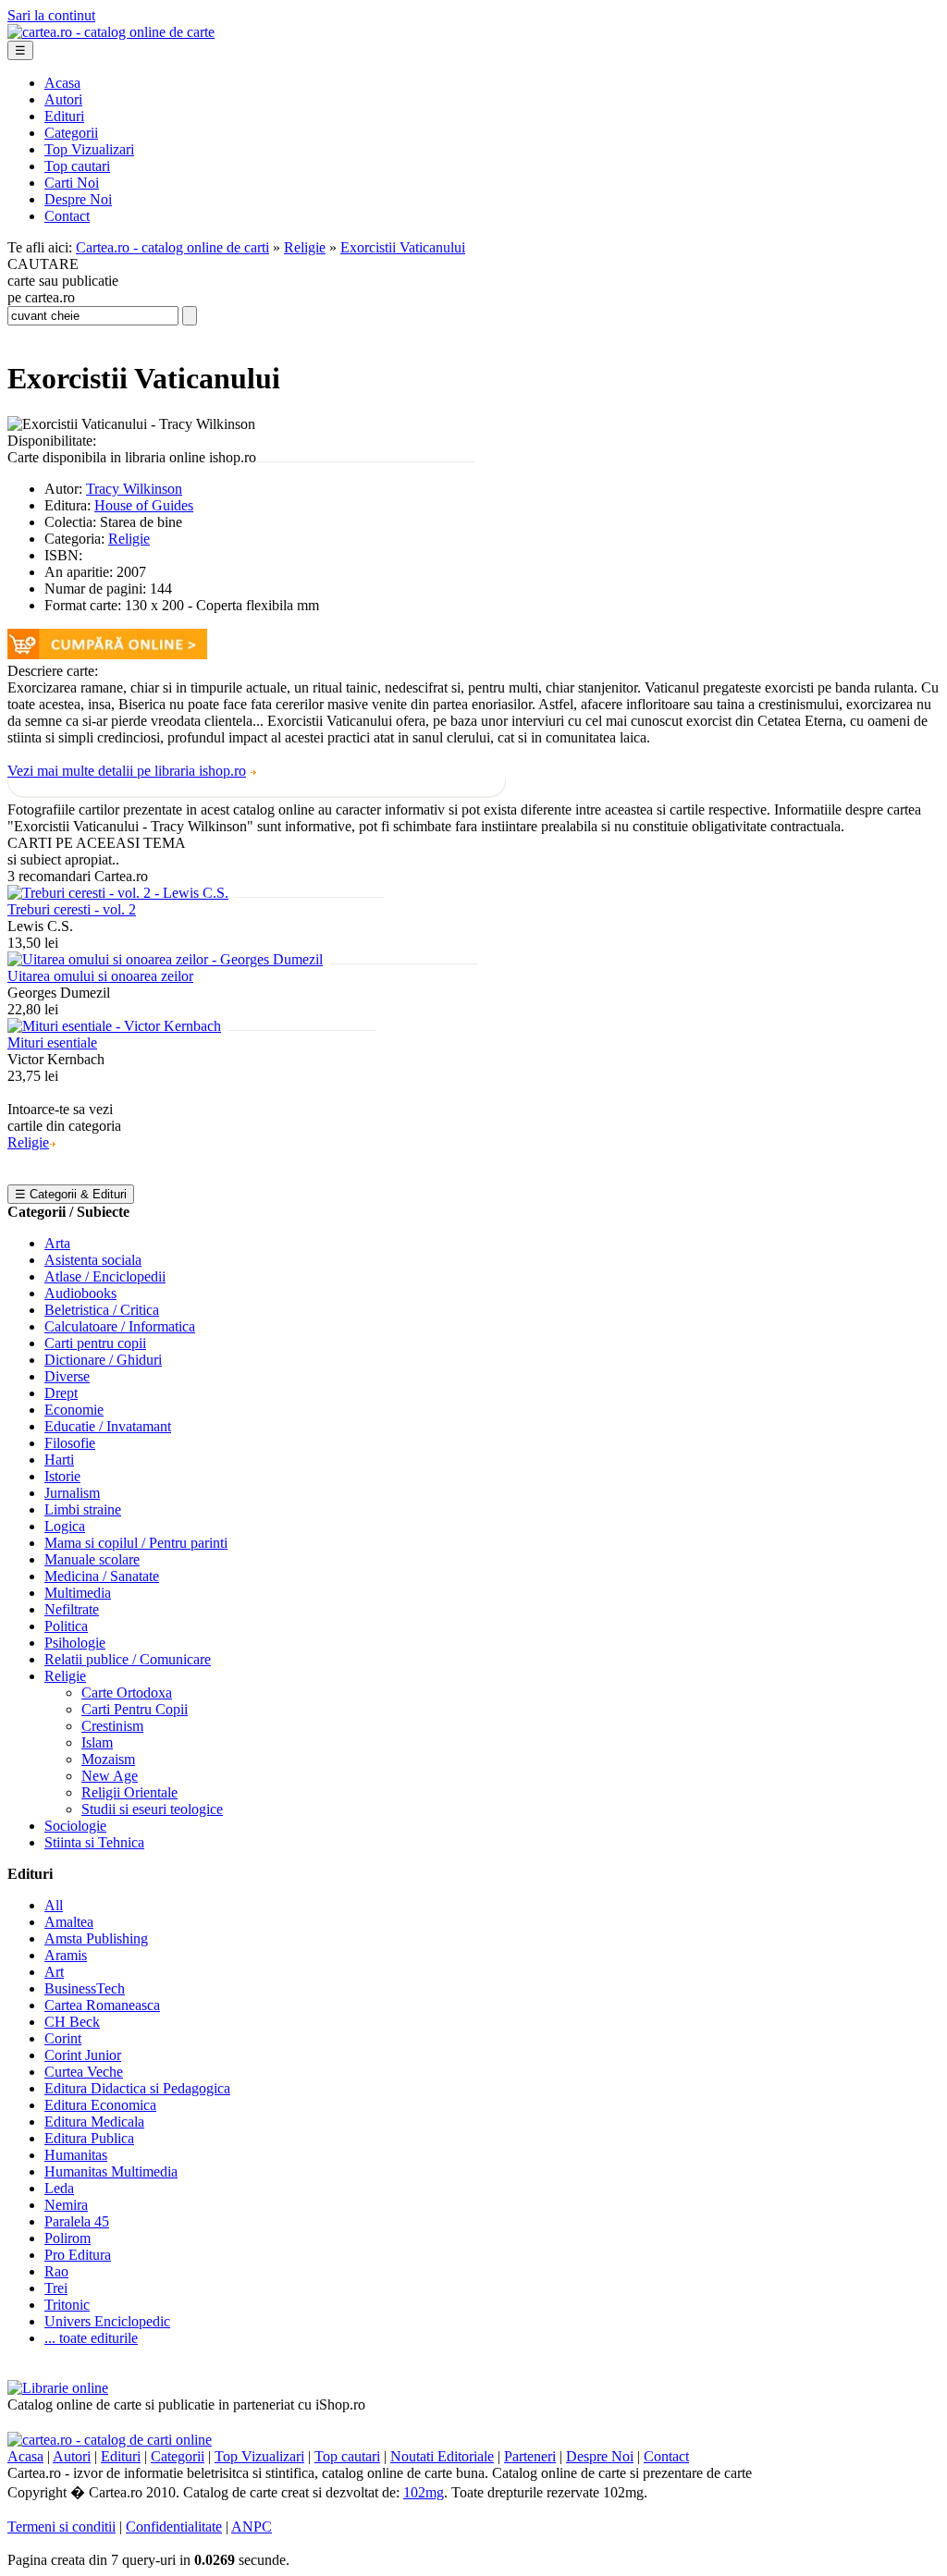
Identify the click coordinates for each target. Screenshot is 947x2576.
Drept (61, 1393)
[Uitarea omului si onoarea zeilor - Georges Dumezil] (165, 959)
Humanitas (76, 2155)
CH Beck (72, 2022)
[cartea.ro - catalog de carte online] (111, 32)
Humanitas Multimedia (111, 2171)
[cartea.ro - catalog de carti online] (110, 2440)
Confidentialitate (174, 2527)
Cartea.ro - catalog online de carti (172, 247)
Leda (59, 2188)
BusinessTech (85, 1988)
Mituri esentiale (52, 1043)
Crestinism (112, 1726)
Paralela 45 (77, 2221)
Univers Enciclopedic (107, 2321)
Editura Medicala (94, 2122)
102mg (424, 2492)
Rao (56, 2271)
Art (54, 1972)
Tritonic (67, 2305)
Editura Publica (89, 2138)
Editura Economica (100, 2105)
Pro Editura (78, 2255)
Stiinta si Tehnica (94, 1842)
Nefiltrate (72, 1609)
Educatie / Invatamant (108, 1426)
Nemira (66, 2205)
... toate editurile (91, 2338)
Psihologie (75, 1643)
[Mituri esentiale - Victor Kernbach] (114, 1026)
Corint (63, 2038)
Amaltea (69, 1922)
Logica (65, 1526)
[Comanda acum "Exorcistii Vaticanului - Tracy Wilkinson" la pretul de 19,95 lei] (107, 654)
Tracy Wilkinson (134, 489)
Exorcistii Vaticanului (403, 247)
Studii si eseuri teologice (152, 1809)
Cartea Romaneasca (102, 2005)
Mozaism (108, 1759)
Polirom (68, 2238)
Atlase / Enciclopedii (105, 1276)
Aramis (66, 1955)
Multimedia (78, 1593)
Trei (56, 2288)
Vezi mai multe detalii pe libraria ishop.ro (127, 771)
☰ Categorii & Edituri (71, 1194)
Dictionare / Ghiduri (103, 1360)
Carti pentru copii (95, 1343)
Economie (74, 1410)
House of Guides (144, 505)
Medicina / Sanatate (102, 1576)
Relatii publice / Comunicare (128, 1659)
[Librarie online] (58, 2388)
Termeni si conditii (61, 2527)
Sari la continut (51, 15)
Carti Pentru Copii (135, 1709)
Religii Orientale (129, 1792)
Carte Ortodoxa (127, 1693)
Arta (57, 1243)
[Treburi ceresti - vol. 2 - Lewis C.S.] (118, 893)
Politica (66, 1626)
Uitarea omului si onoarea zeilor (100, 976)
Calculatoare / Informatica (120, 1326)
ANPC (252, 2527)
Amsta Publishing (96, 1938)
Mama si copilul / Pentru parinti (136, 1543)
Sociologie (75, 1826)
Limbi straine (83, 1509)
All (54, 1905)
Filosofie (70, 1443)
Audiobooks (80, 1293)
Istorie (62, 1476)
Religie (305, 247)
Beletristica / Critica (102, 1310)
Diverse (67, 1376)
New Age (110, 1776)
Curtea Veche (84, 2072)
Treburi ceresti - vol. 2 (72, 909)
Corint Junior (83, 2055)
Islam (97, 1742)
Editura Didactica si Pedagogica (137, 2088)
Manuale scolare (92, 1559)
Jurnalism (72, 1493)
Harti (59, 1460)
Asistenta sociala (93, 1260)
